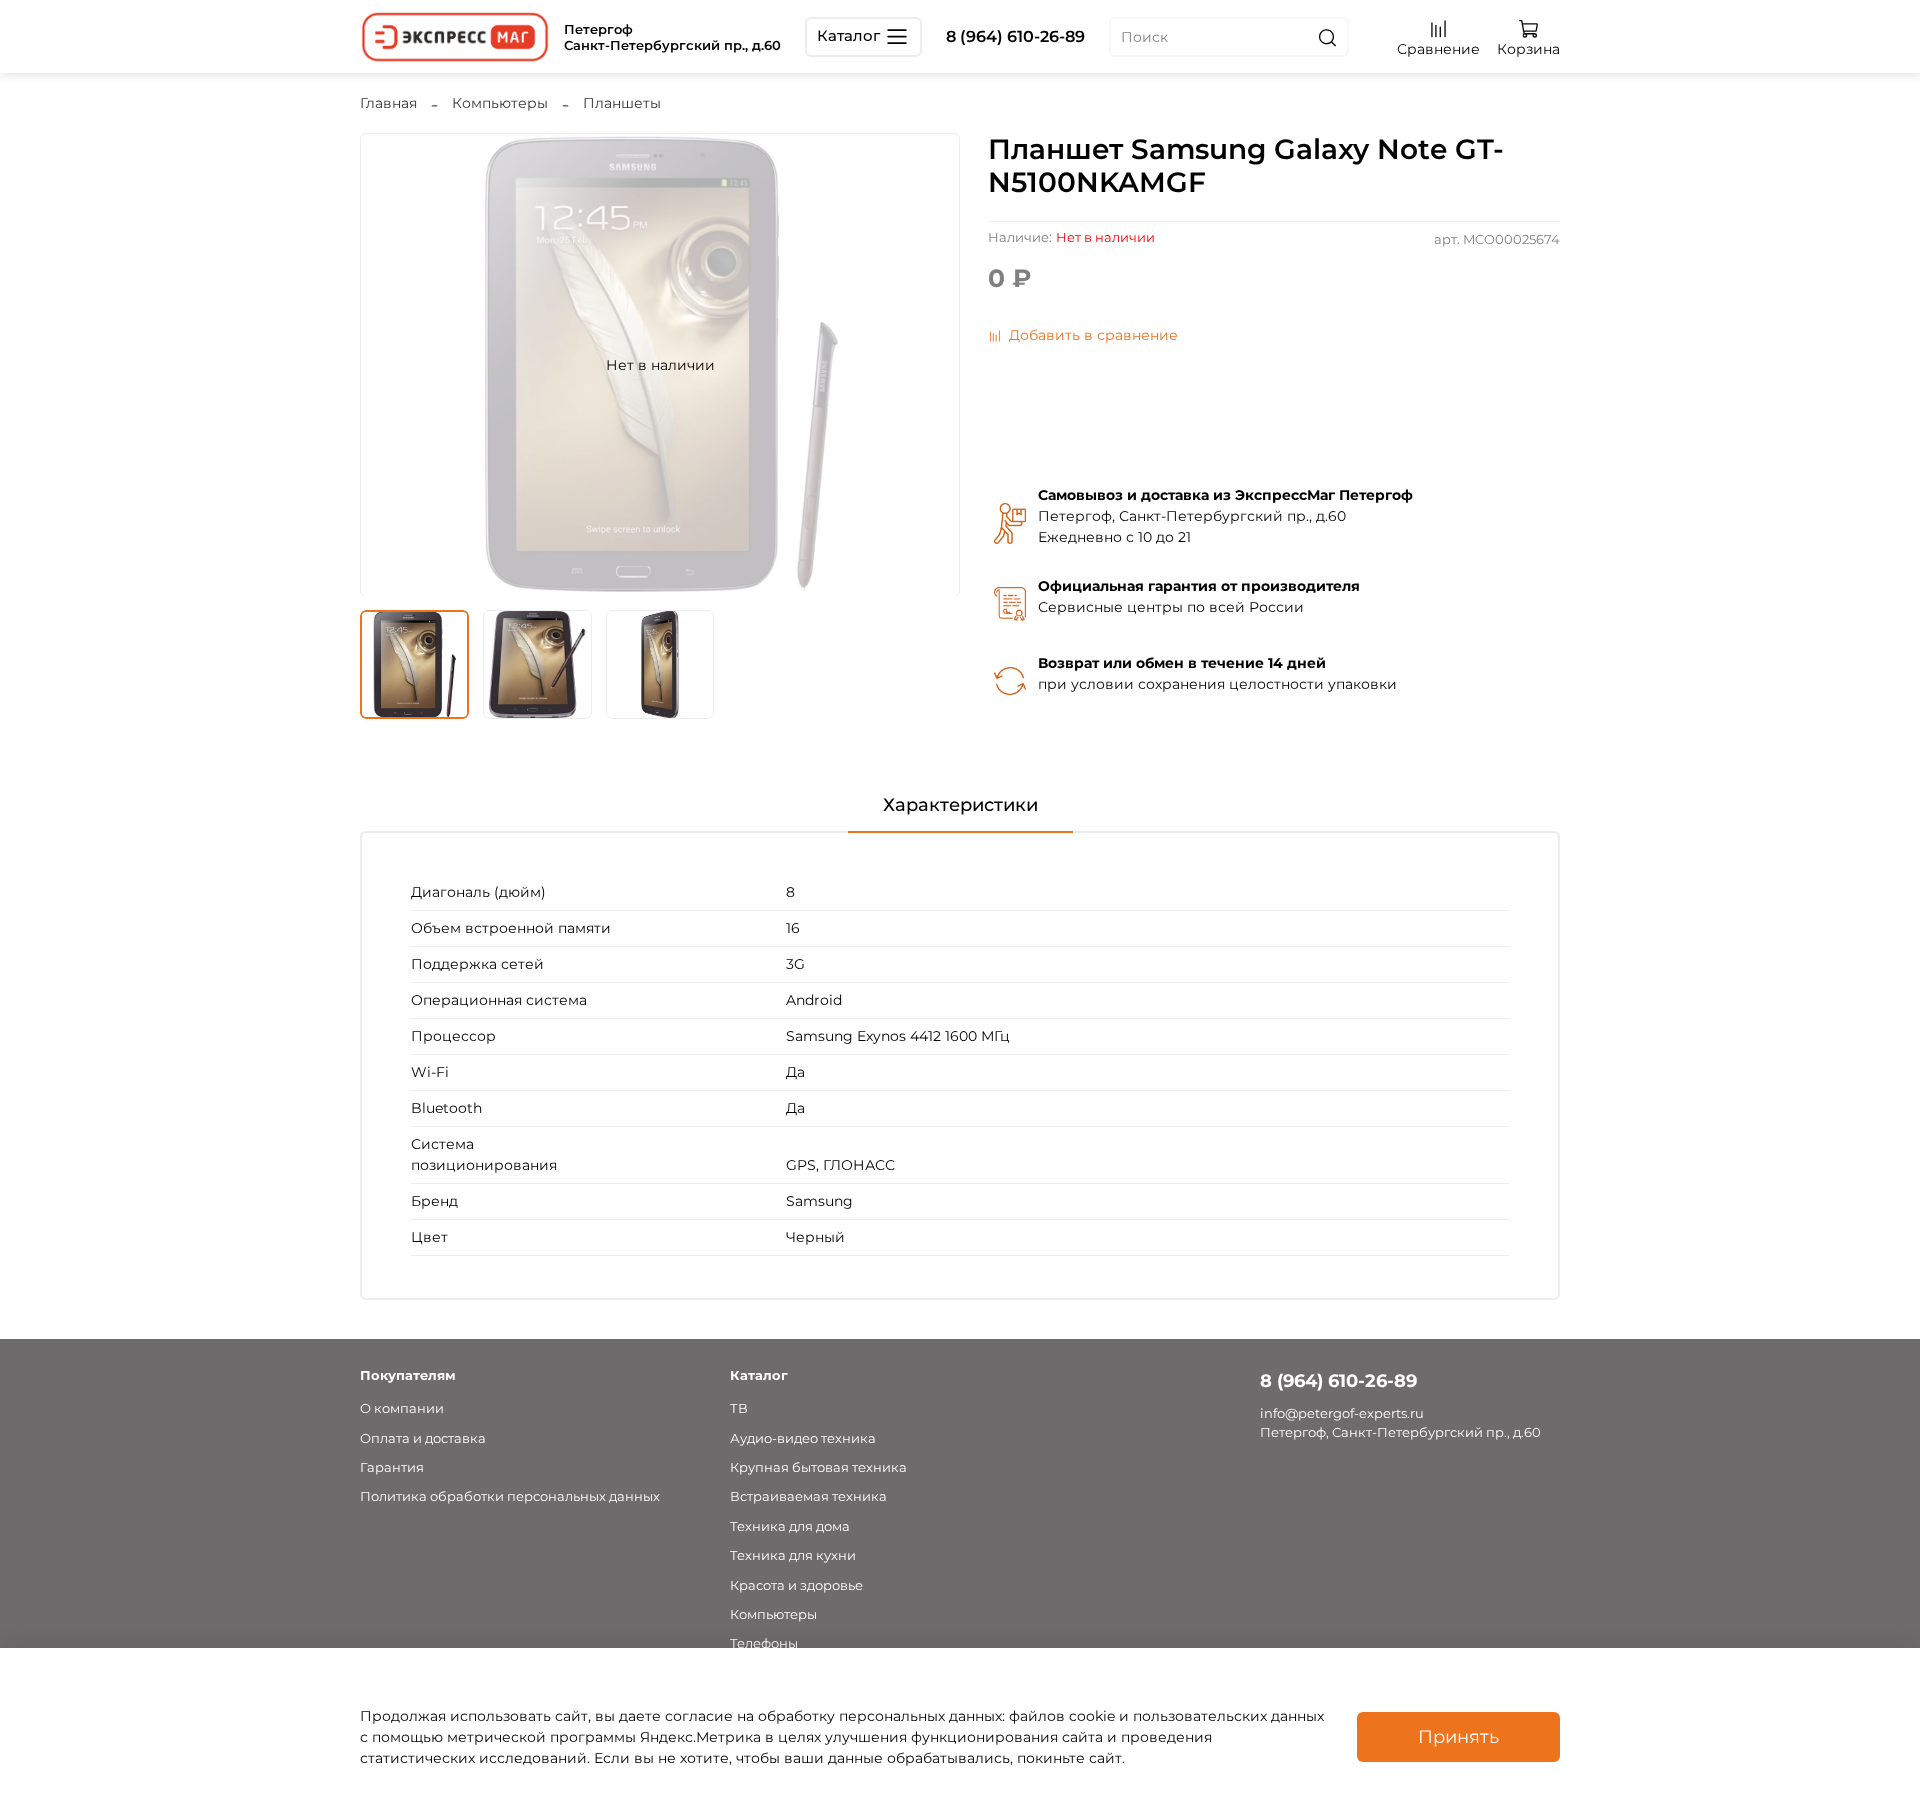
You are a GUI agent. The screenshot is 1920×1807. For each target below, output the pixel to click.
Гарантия (392, 1467)
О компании (402, 1408)
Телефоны (764, 1643)
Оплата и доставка (423, 1438)
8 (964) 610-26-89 (1015, 36)
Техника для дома (790, 1526)
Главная (388, 103)
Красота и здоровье (796, 1585)
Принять (1458, 1736)
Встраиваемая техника (808, 1496)
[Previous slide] (388, 365)
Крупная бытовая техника (818, 1467)
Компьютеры (500, 103)
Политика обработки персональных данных (510, 1496)
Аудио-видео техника (803, 1438)
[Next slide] (932, 365)
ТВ (739, 1408)
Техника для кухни (793, 1555)
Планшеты (622, 103)
